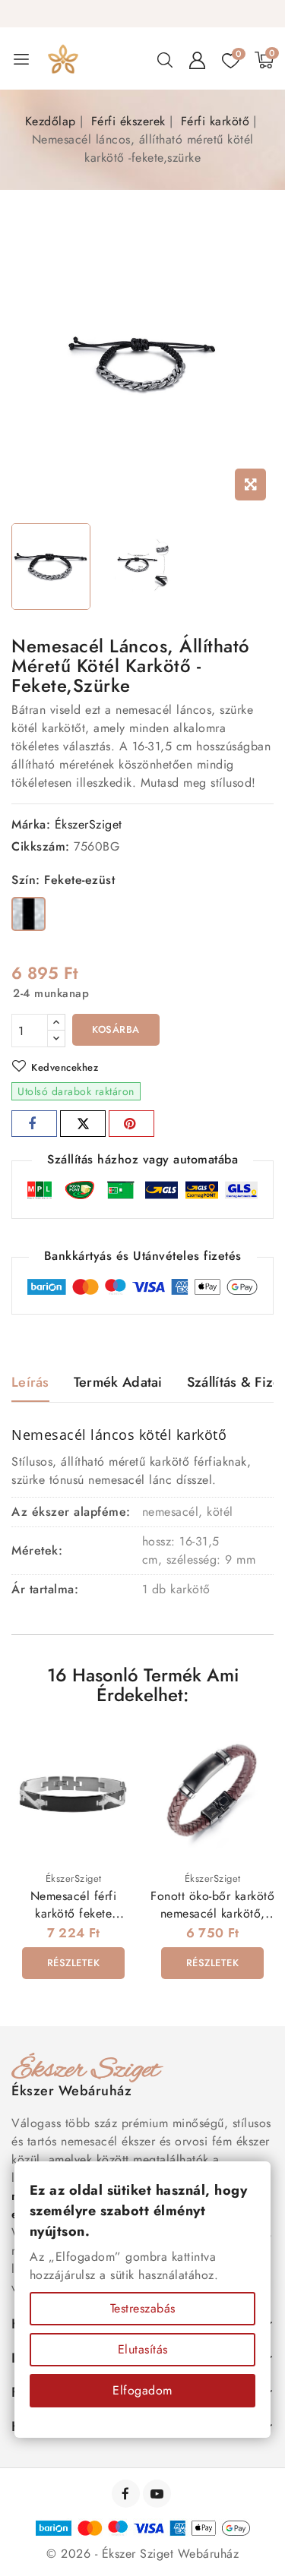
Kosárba (116, 1029)
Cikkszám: (41, 846)
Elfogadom (142, 2390)
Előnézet (114, 1750)
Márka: (31, 824)
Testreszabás (143, 2308)
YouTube (158, 2494)
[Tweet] (83, 1124)
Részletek (74, 1963)
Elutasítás (143, 2349)
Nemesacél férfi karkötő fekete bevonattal (74, 1913)
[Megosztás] (34, 1124)
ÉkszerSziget (89, 824)
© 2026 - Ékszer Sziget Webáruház (142, 2554)
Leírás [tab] (30, 1382)
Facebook (127, 2494)
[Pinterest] (131, 1124)
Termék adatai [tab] (118, 1382)
